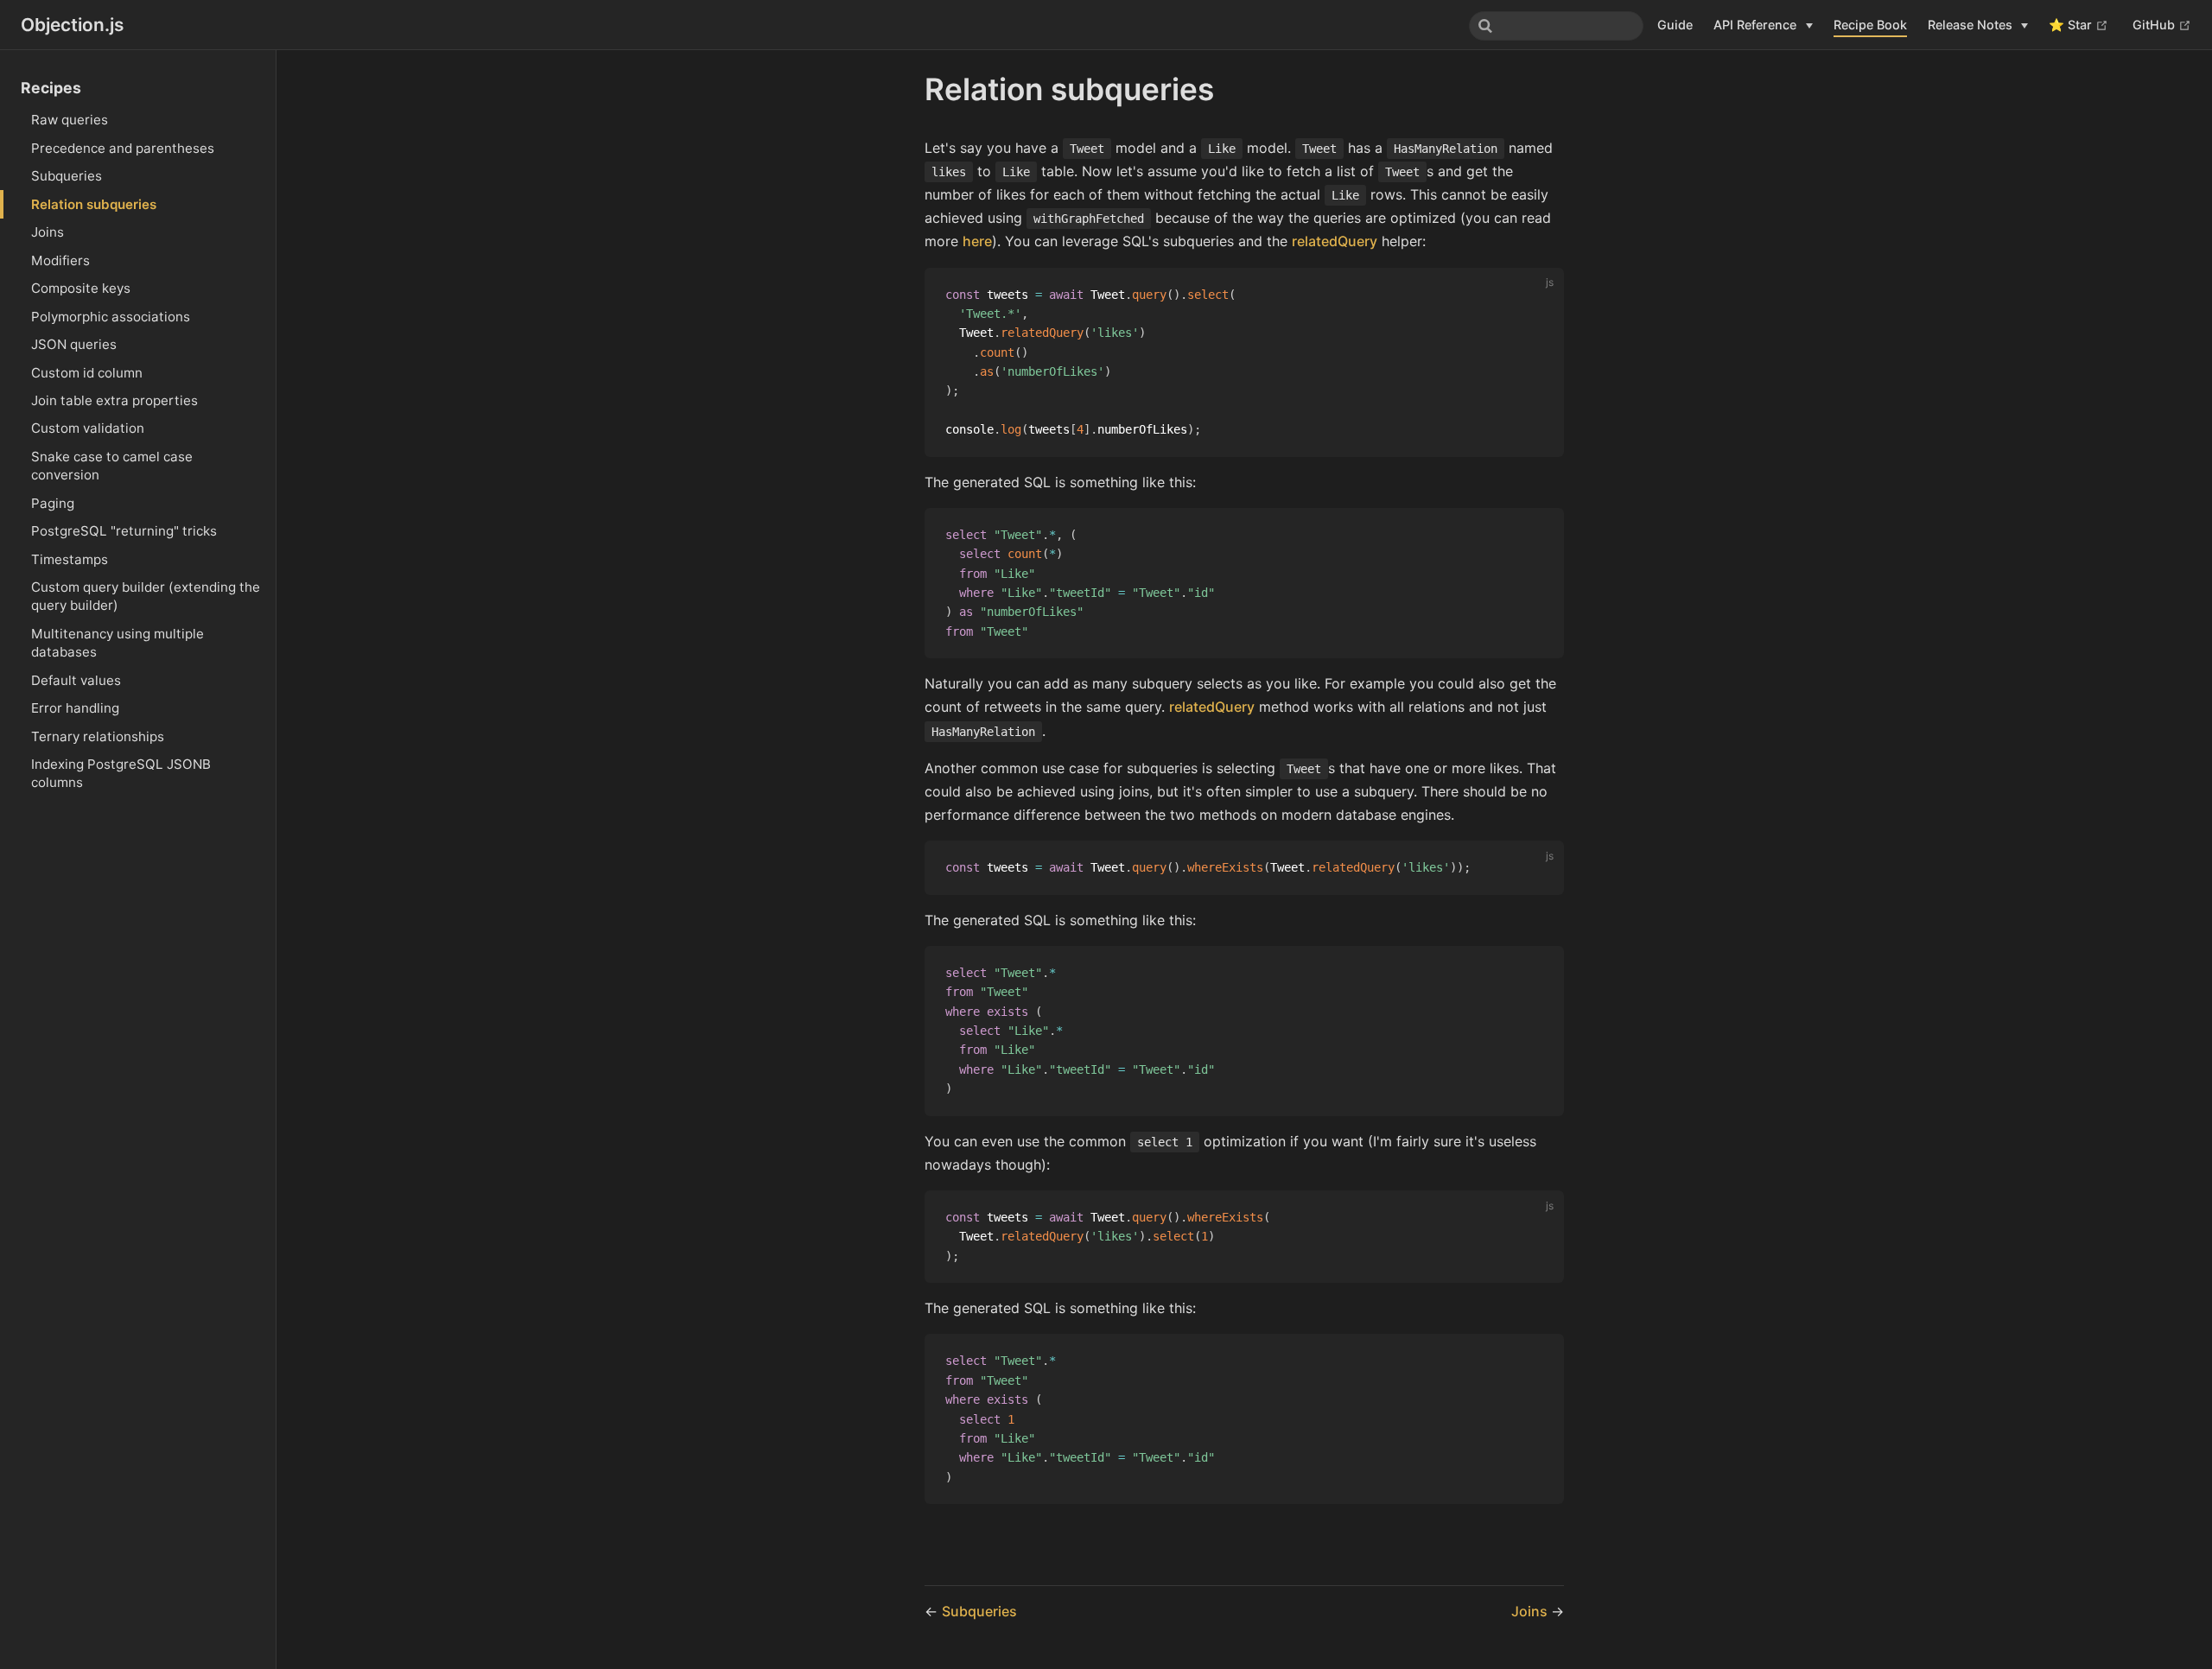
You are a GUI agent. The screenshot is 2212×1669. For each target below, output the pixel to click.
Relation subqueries (94, 204)
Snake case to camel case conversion (112, 466)
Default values (76, 680)
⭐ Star (2079, 24)
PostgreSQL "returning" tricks (124, 531)
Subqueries (67, 176)
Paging (53, 503)
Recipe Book (1870, 25)
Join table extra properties (114, 400)
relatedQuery (1335, 241)
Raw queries (70, 120)
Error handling (75, 708)
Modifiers (60, 260)
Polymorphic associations (111, 317)
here (977, 241)
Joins (48, 232)
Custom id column (87, 373)
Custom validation (88, 428)
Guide (1675, 25)
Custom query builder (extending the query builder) (146, 596)
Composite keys (81, 288)
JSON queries (74, 344)
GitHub (2162, 24)
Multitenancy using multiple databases (118, 643)
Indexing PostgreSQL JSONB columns (121, 773)
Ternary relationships (98, 736)
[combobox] (1556, 26)
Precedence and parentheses (123, 148)
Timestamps (70, 559)
